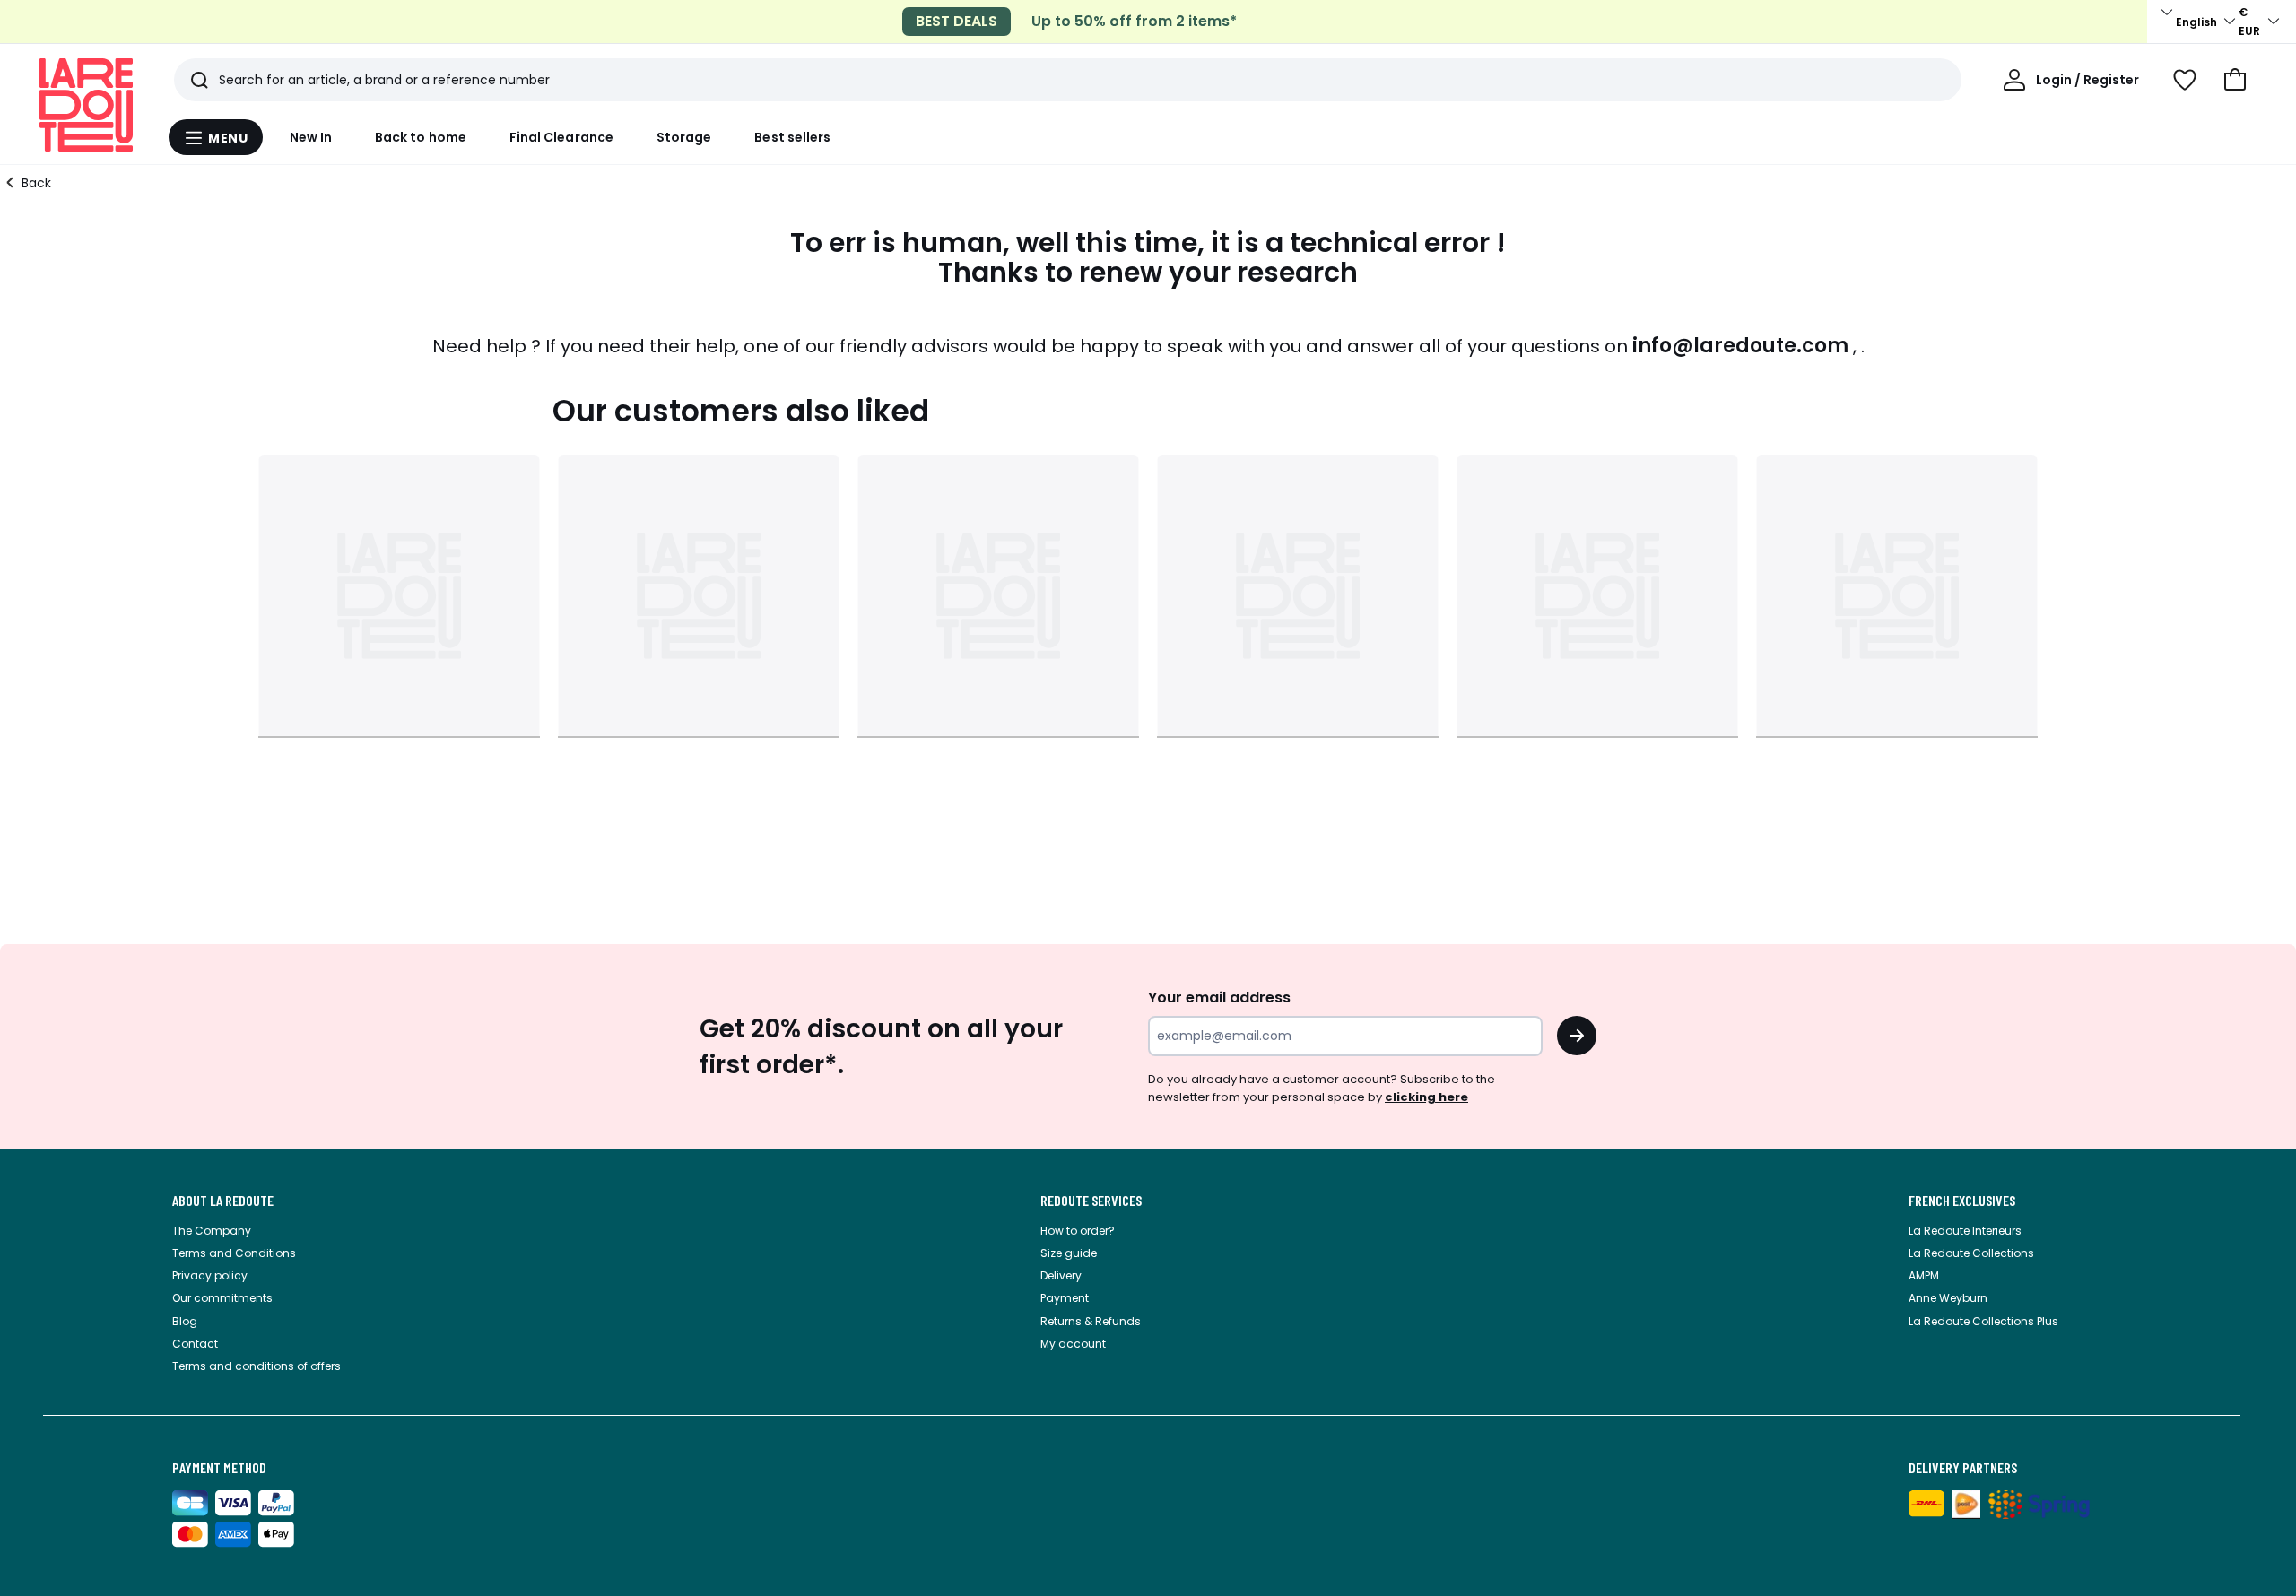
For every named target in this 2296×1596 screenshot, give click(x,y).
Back (36, 183)
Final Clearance (561, 137)
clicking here (1426, 1097)
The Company (212, 1231)
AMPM (1924, 1275)
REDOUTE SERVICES (1091, 1201)
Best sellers (792, 137)
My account (1073, 1344)
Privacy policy (210, 1275)
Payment (1065, 1298)
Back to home (421, 137)
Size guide (1069, 1253)
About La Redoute (223, 1201)
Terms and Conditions (234, 1253)
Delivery (1061, 1275)
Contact (195, 1344)
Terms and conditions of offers (257, 1366)
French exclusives (1962, 1201)
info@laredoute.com (1740, 346)
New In (311, 137)
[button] (2235, 80)
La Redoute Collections (1971, 1253)
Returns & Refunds (1091, 1321)
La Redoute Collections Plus (1983, 1321)
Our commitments (222, 1298)
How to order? (1078, 1231)
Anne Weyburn (1948, 1298)
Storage (684, 137)
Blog (185, 1321)
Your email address (1219, 997)
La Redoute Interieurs (1965, 1231)
